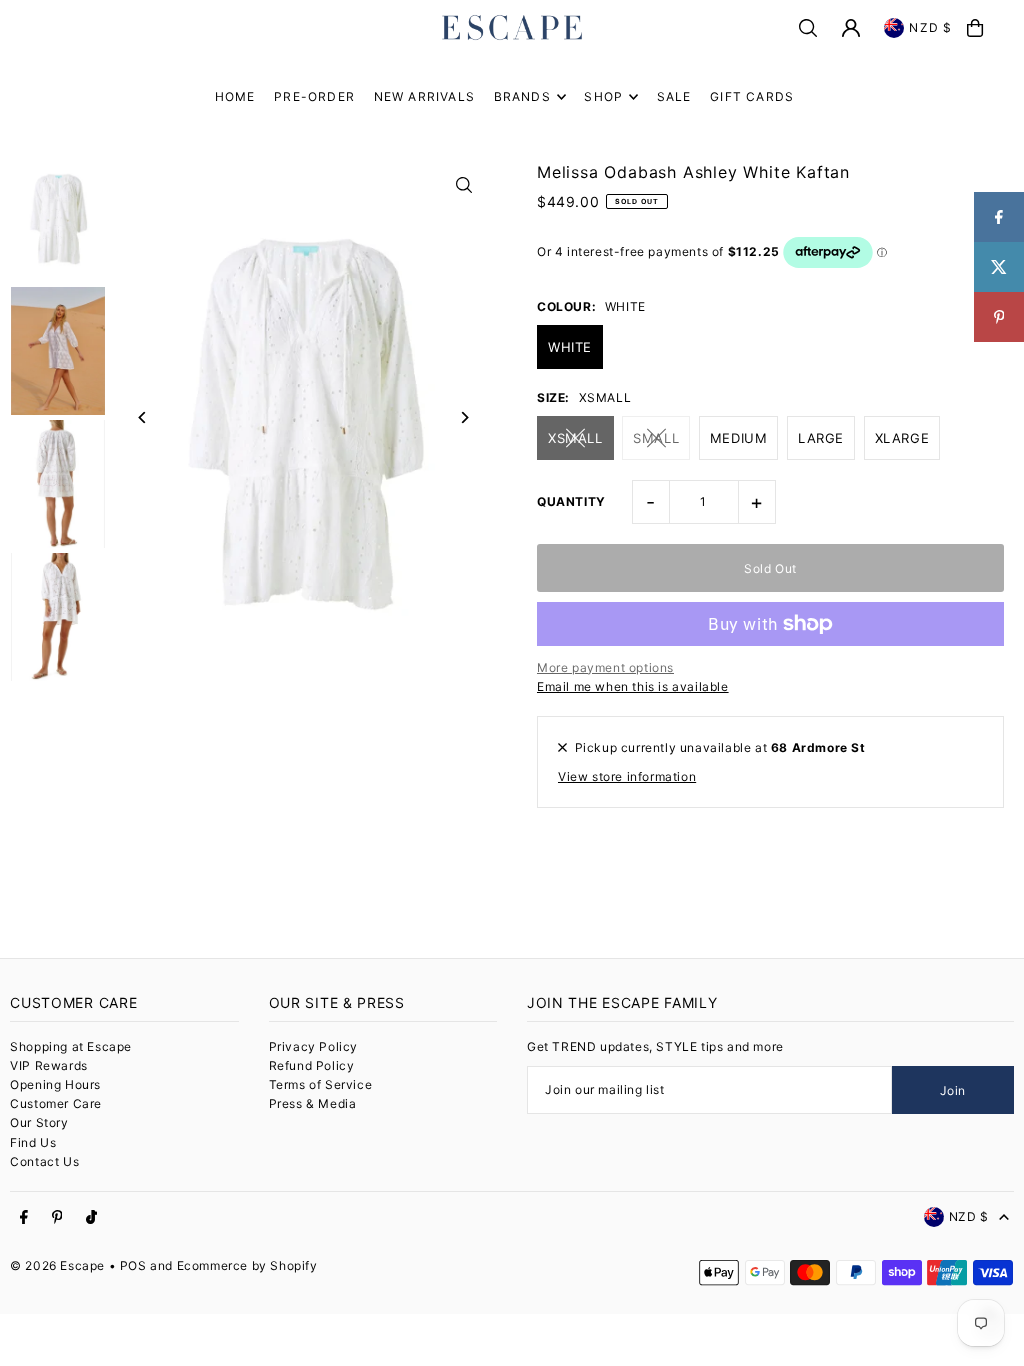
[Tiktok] (91, 1218)
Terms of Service (321, 1084)
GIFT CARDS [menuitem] (752, 96)
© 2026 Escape (57, 1265)
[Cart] (975, 28)
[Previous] (142, 417)
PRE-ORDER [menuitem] (314, 96)
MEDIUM (739, 438)
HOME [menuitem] (235, 96)
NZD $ (930, 27)
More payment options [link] (605, 667)
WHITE (570, 347)
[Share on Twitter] (999, 267)
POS (133, 1265)
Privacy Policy (313, 1046)
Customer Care (56, 1103)
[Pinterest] (57, 1218)
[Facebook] (24, 1218)
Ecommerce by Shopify (247, 1265)
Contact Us (44, 1161)
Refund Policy (312, 1065)
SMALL (656, 438)
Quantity (571, 501)
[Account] (851, 28)
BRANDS (522, 96)
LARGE (821, 438)
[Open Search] (808, 28)
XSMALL (575, 438)
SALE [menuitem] (674, 96)
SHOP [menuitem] (603, 96)
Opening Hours (55, 1084)
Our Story (39, 1122)
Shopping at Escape (71, 1046)
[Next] (464, 417)
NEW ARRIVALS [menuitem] (424, 96)
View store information (627, 776)
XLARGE (902, 438)
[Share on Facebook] (999, 217)
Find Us (33, 1142)
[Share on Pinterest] (999, 317)
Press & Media (313, 1103)
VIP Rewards (49, 1065)
